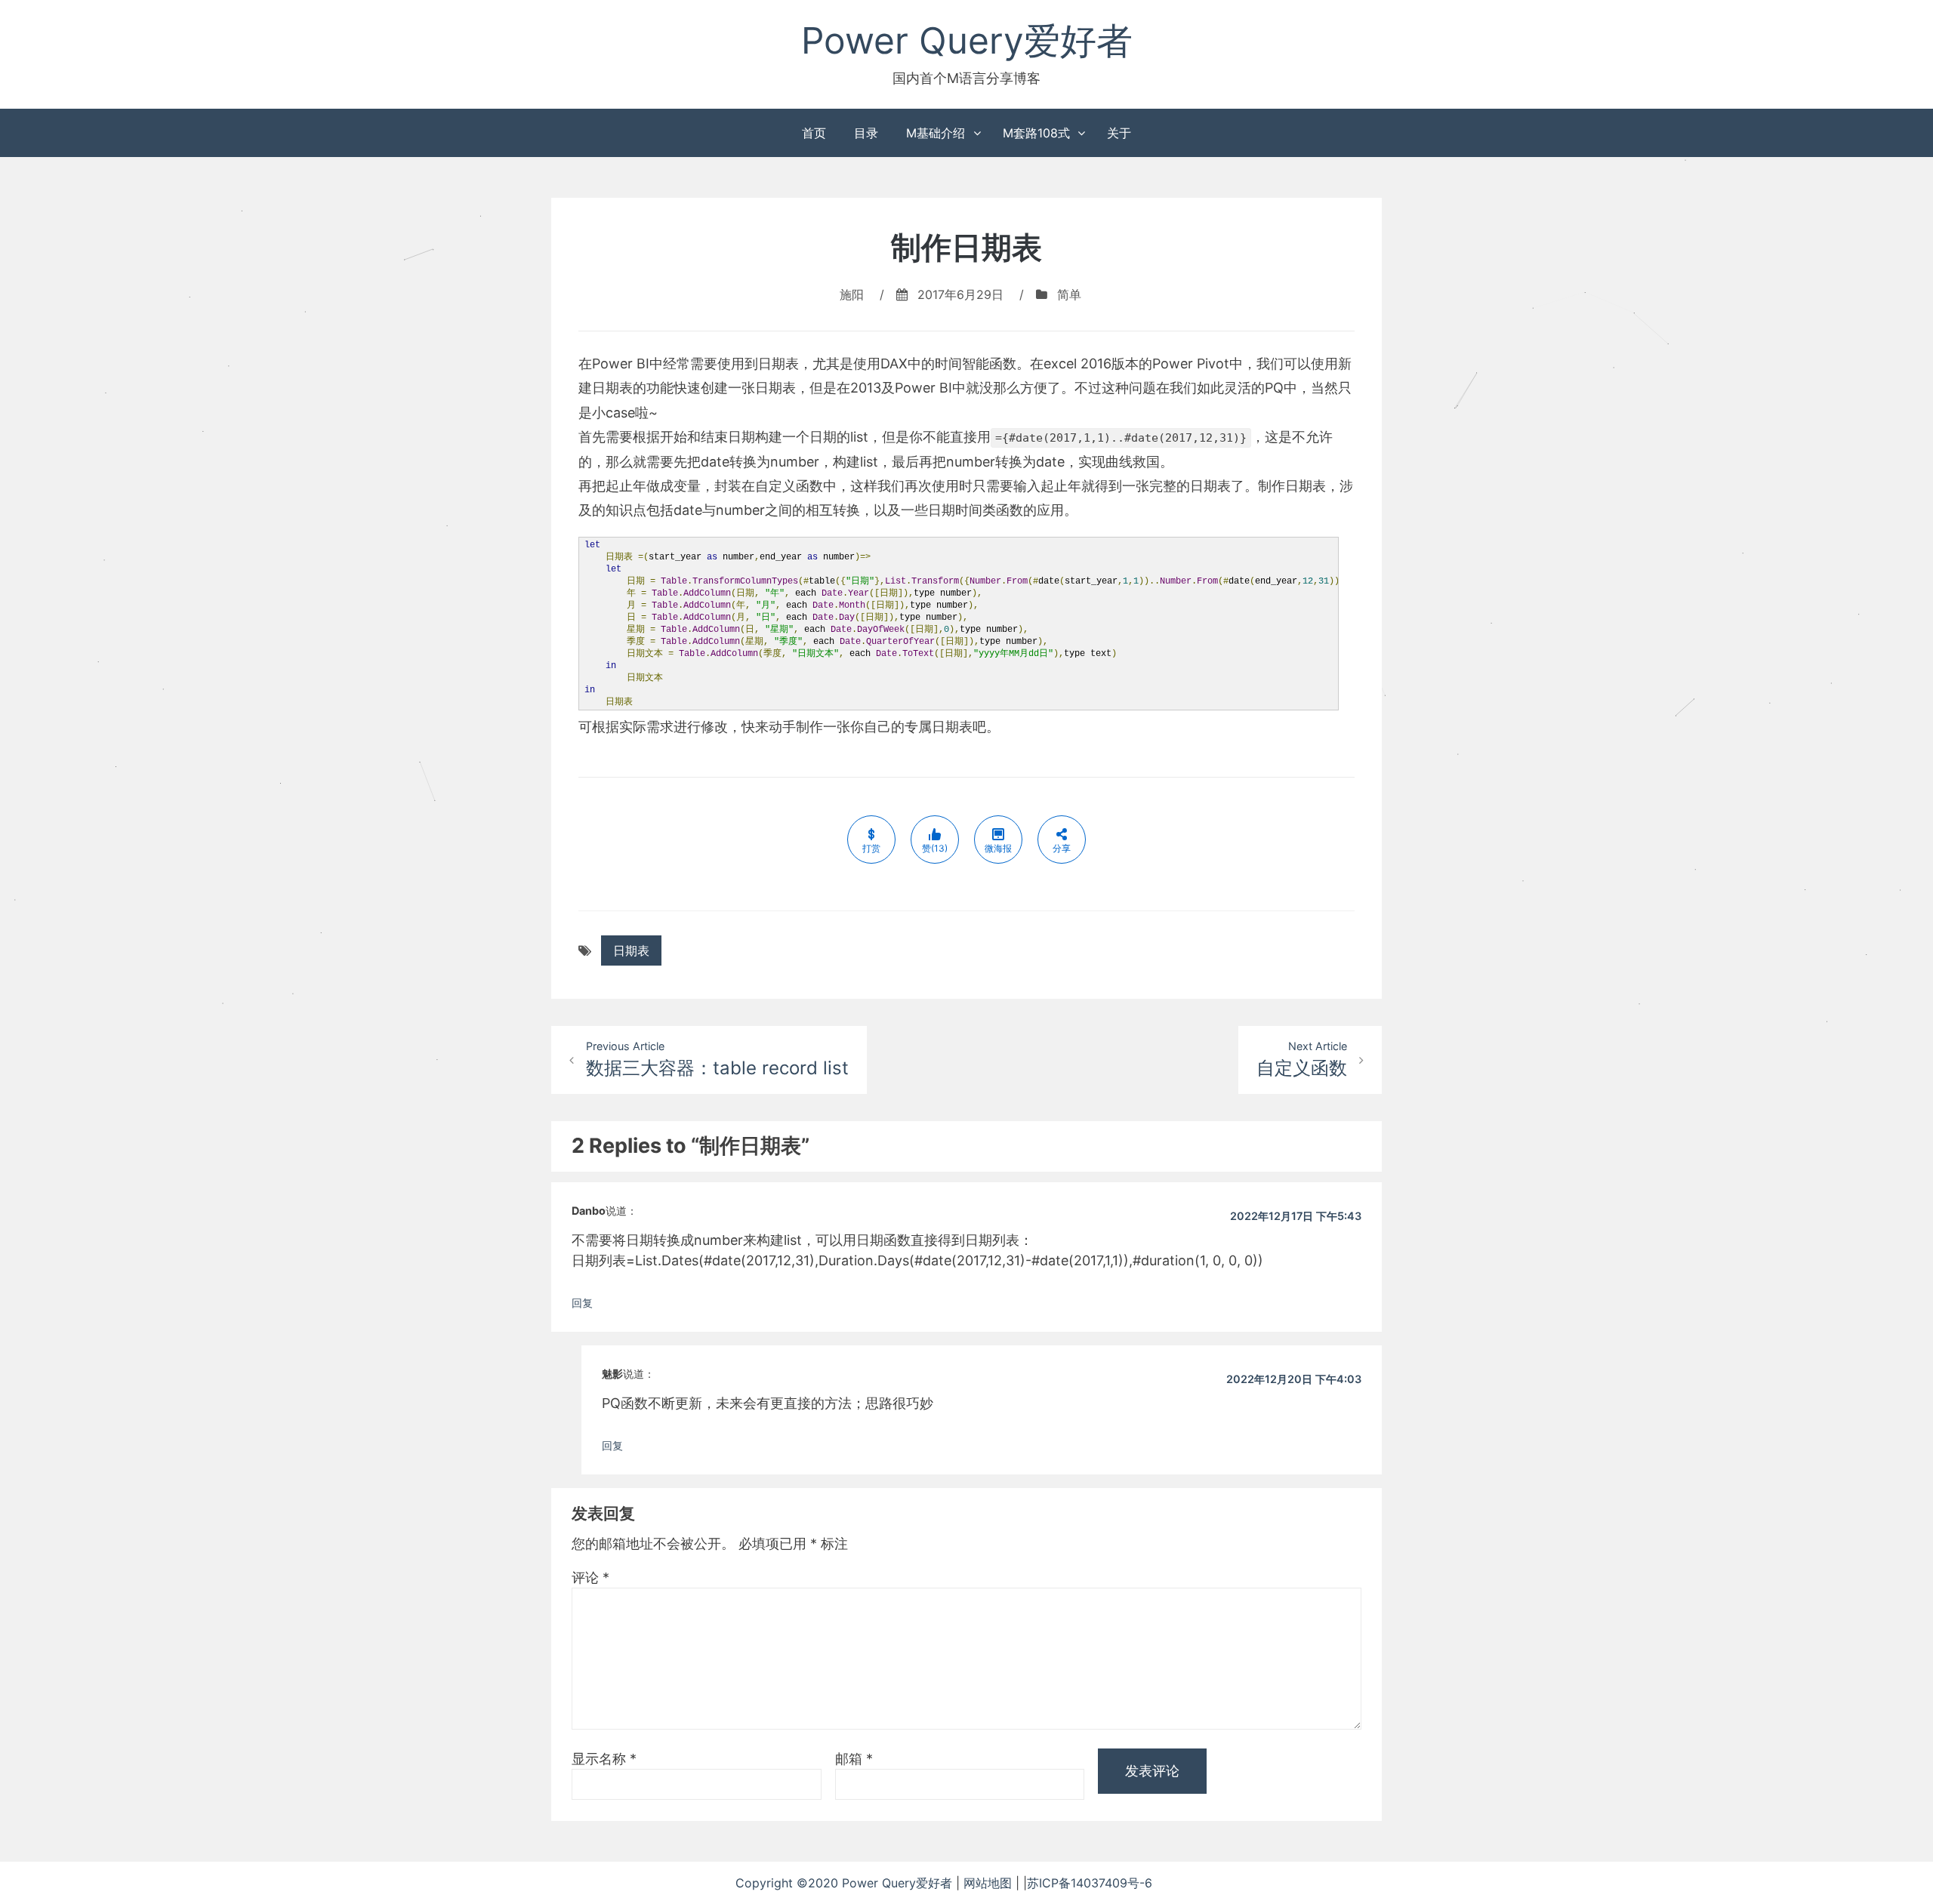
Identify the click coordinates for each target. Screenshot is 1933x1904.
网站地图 (990, 1883)
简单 (1069, 294)
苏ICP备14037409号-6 (1112, 1883)
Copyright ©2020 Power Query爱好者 (846, 1883)
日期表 (631, 950)
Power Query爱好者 (967, 40)
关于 (1119, 133)
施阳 (852, 294)
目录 (866, 133)
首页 (814, 133)
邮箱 (854, 1759)
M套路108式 (1036, 133)
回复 (582, 1303)
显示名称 (604, 1759)
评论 (590, 1577)
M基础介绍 (936, 133)
